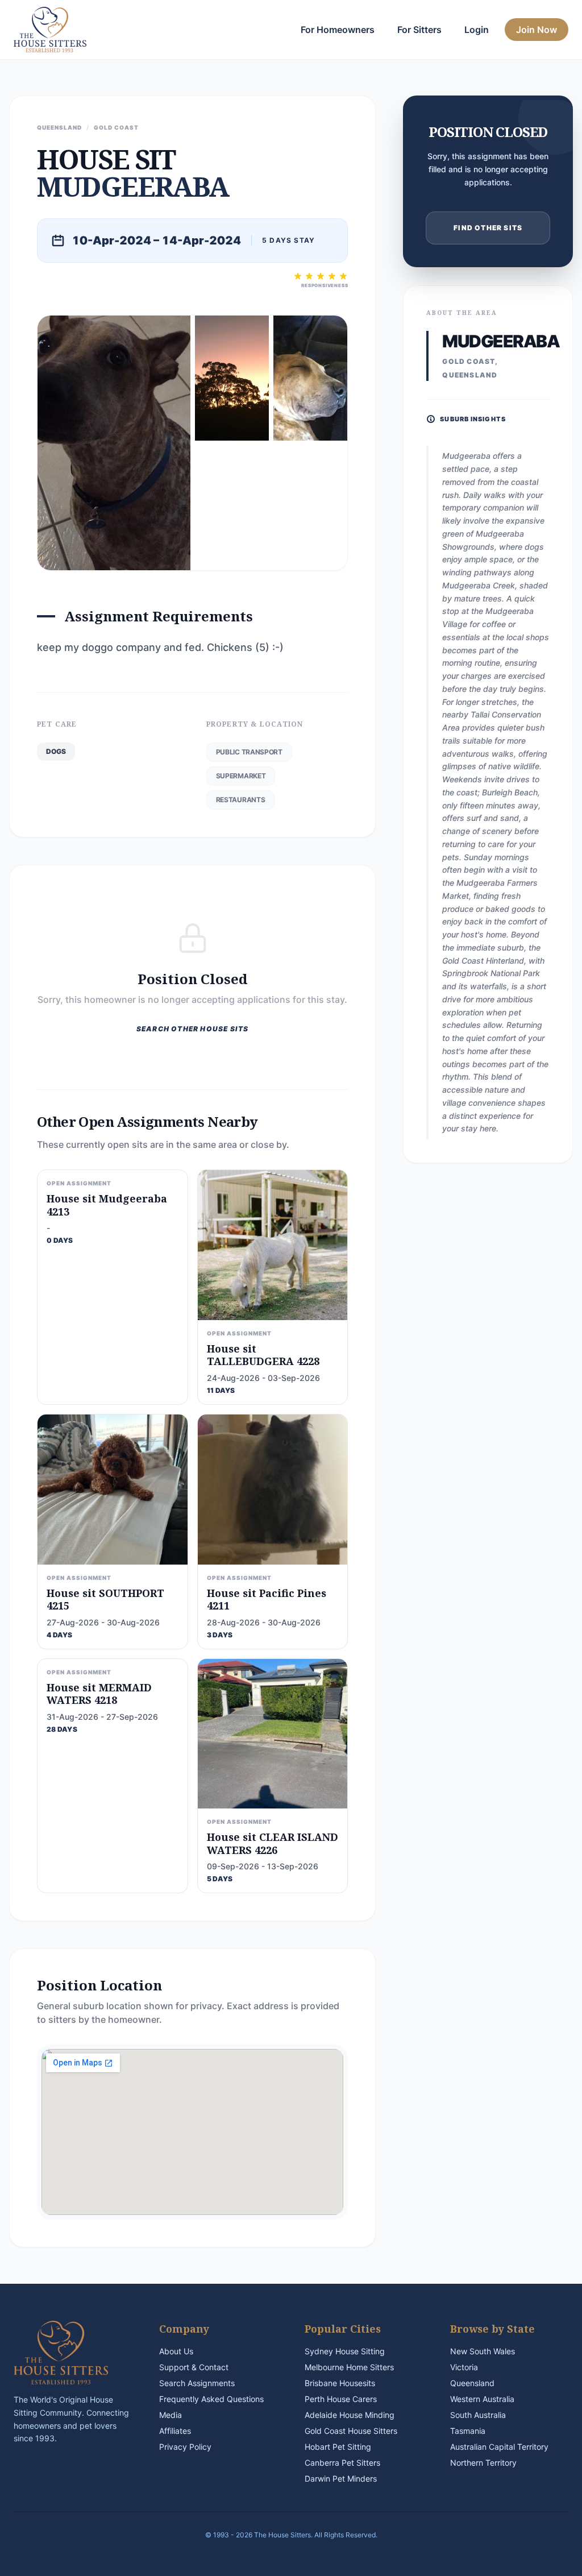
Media (171, 2415)
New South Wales (483, 2351)
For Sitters (419, 30)
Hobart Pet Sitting (338, 2447)
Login (477, 30)
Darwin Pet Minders (341, 2478)
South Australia (478, 2415)
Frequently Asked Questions (211, 2399)
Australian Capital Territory (499, 2447)
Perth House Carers (341, 2399)
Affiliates (175, 2431)
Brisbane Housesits (340, 2383)
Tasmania (468, 2431)
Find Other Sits (488, 228)
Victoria (464, 2367)
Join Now (537, 30)
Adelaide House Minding (350, 2415)
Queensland (472, 2383)
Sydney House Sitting (345, 2351)
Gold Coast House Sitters (351, 2431)
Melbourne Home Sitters (349, 2367)
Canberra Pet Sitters (342, 2463)
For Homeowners (338, 30)
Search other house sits (193, 1029)
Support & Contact (194, 2367)
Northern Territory (483, 2463)
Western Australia (482, 2399)
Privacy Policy (185, 2447)
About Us (176, 2351)
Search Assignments (197, 2383)
